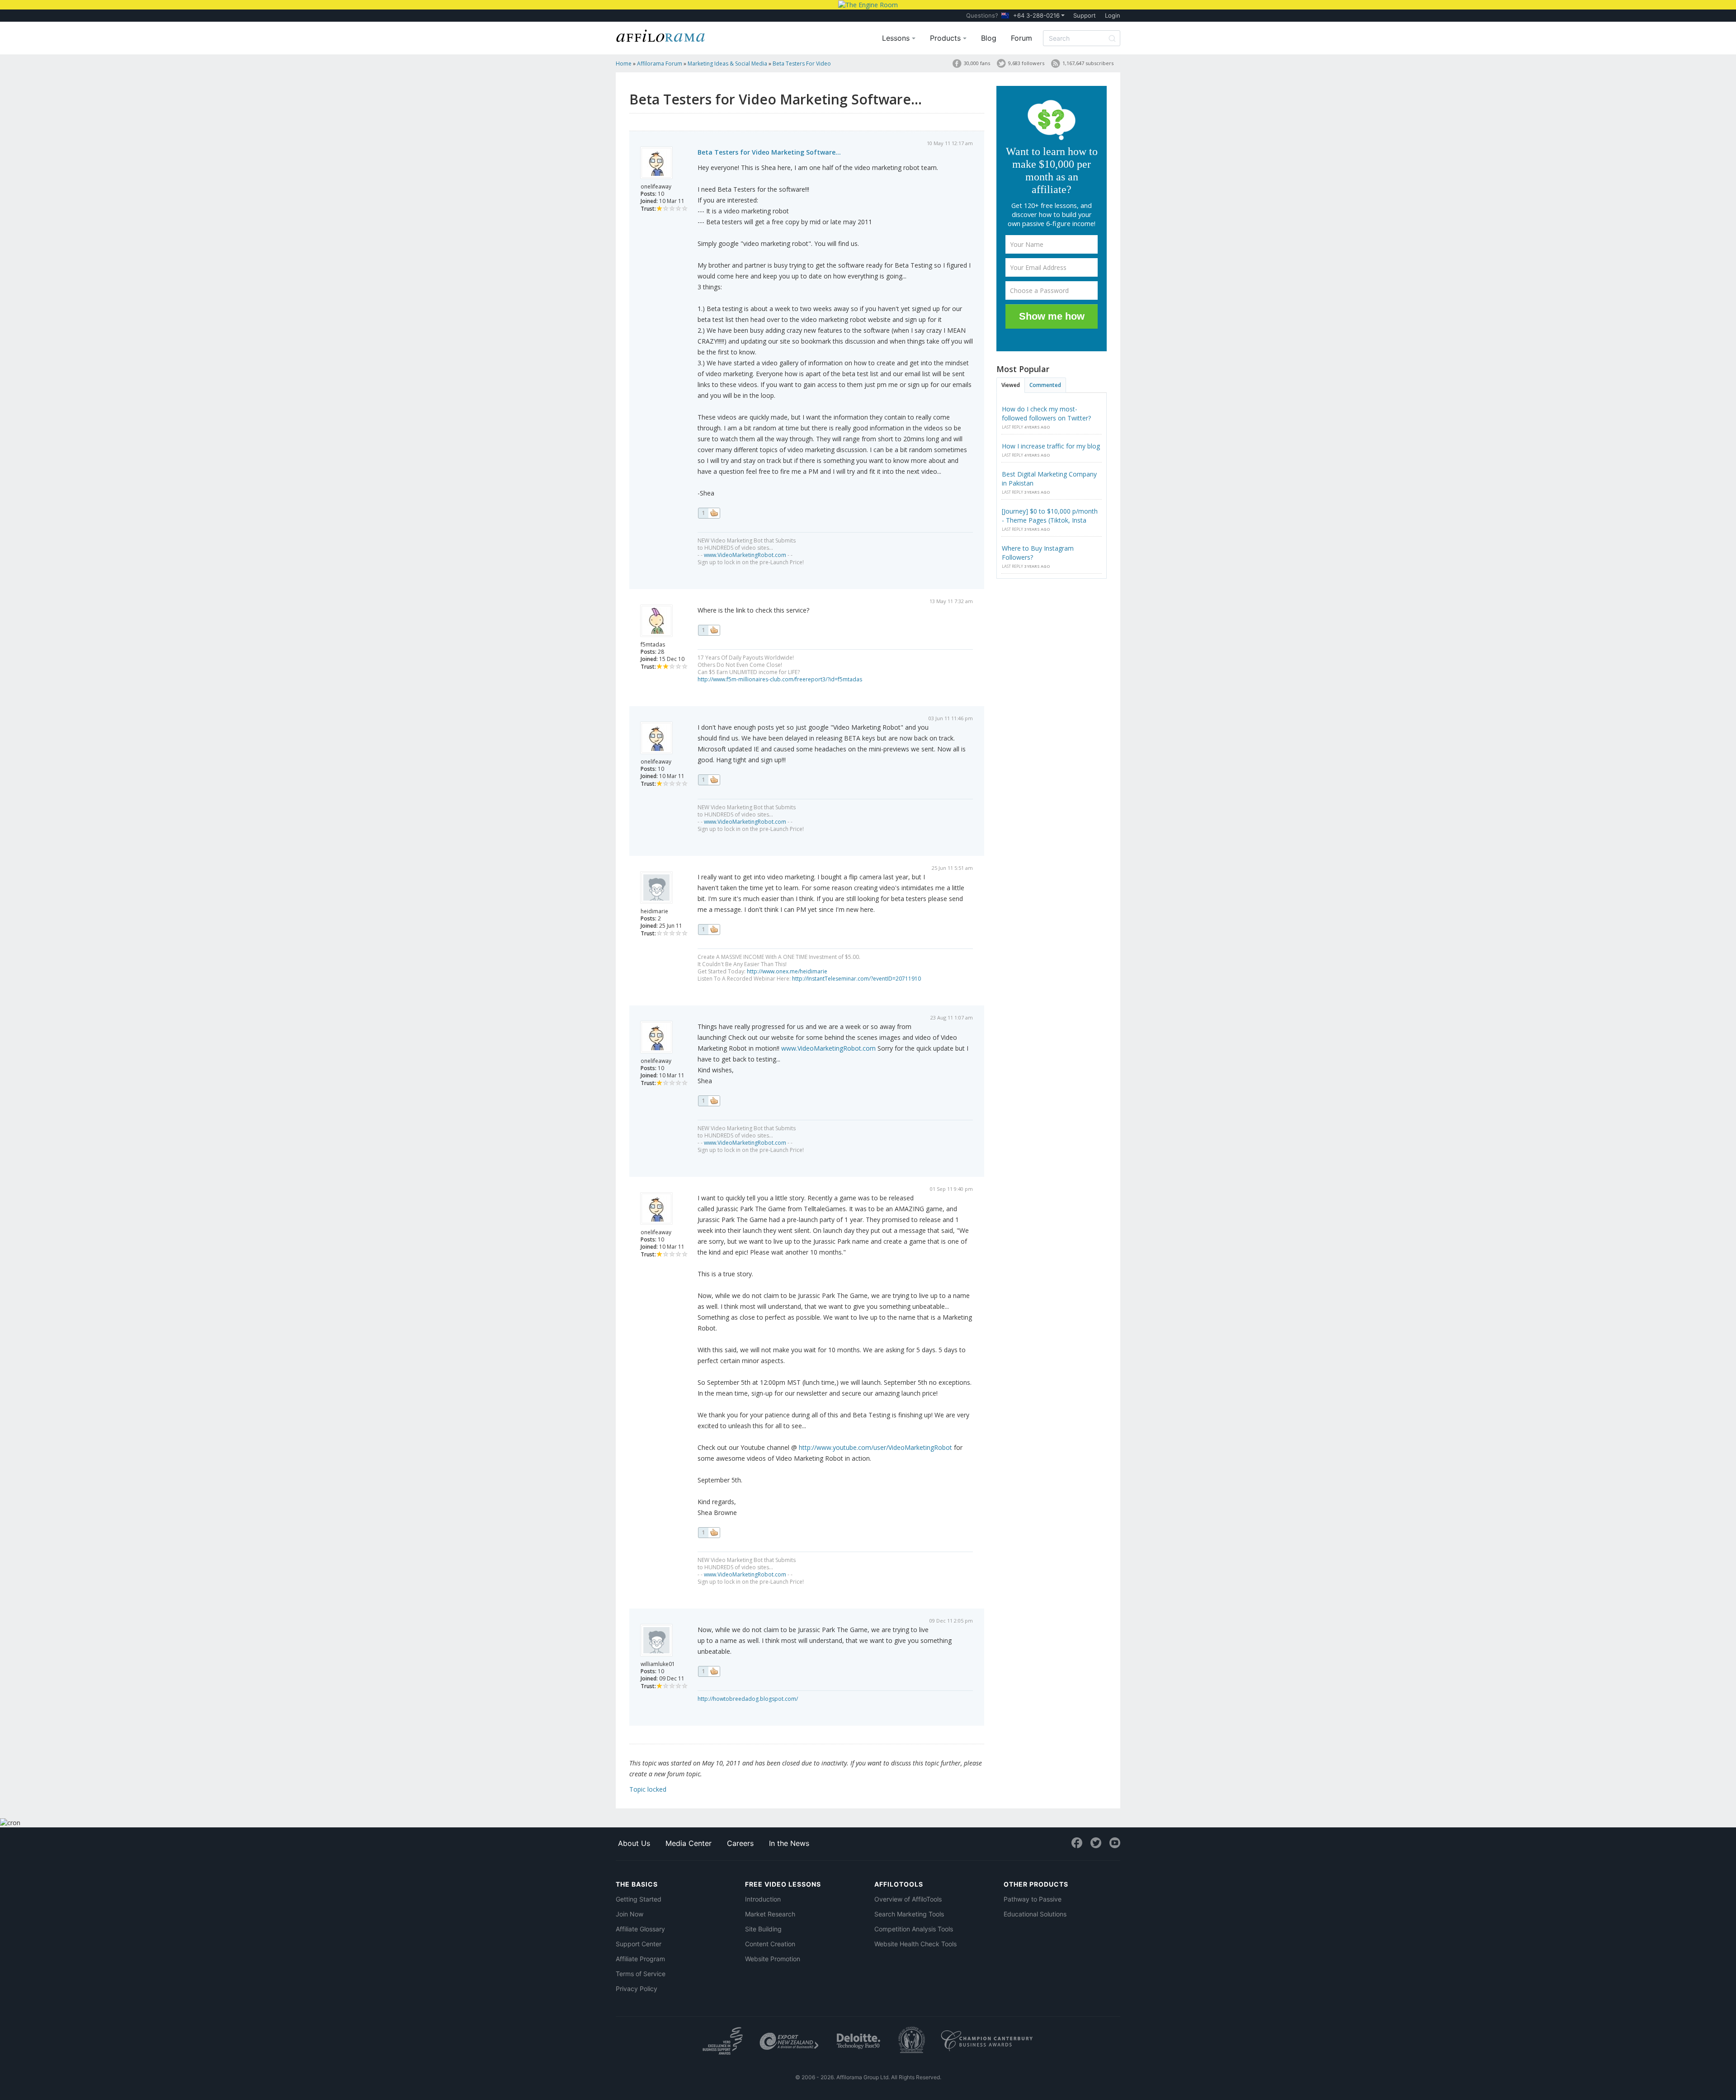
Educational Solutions (1035, 1914)
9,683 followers (1026, 63)
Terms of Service (641, 1974)
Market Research (770, 1914)
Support (1085, 15)
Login (1113, 15)
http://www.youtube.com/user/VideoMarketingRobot (875, 1447)
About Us (634, 1843)
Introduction (763, 1899)
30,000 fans (977, 63)
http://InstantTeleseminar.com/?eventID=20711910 (856, 979)
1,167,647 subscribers (1088, 63)
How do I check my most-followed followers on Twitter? (1046, 413)
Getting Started (639, 1899)
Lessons (897, 38)
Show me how (1052, 316)
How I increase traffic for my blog (1051, 446)
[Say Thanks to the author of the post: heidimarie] (709, 930)
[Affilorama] (661, 35)
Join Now (630, 1914)
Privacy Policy (637, 1989)
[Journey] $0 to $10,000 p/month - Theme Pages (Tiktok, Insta (1050, 516)
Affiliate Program (640, 1959)
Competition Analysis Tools (914, 1929)
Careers (740, 1843)
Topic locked (648, 1789)
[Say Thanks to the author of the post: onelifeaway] (709, 513)
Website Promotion (773, 1959)
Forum (1021, 38)
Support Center (639, 1944)
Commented (1045, 385)
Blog (989, 38)
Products (946, 38)
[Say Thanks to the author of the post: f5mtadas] (709, 630)
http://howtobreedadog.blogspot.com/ (748, 1699)
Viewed (1011, 385)
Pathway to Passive (1033, 1899)
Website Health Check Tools (915, 1944)
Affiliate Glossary (640, 1929)
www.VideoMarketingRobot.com (745, 555)
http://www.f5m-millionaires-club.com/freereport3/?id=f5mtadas (780, 679)
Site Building (763, 1929)
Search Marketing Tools (909, 1914)
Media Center (689, 1843)
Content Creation (770, 1944)
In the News (789, 1843)
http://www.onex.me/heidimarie (787, 971)
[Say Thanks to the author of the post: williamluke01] (709, 1671)
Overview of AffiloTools (908, 1899)
